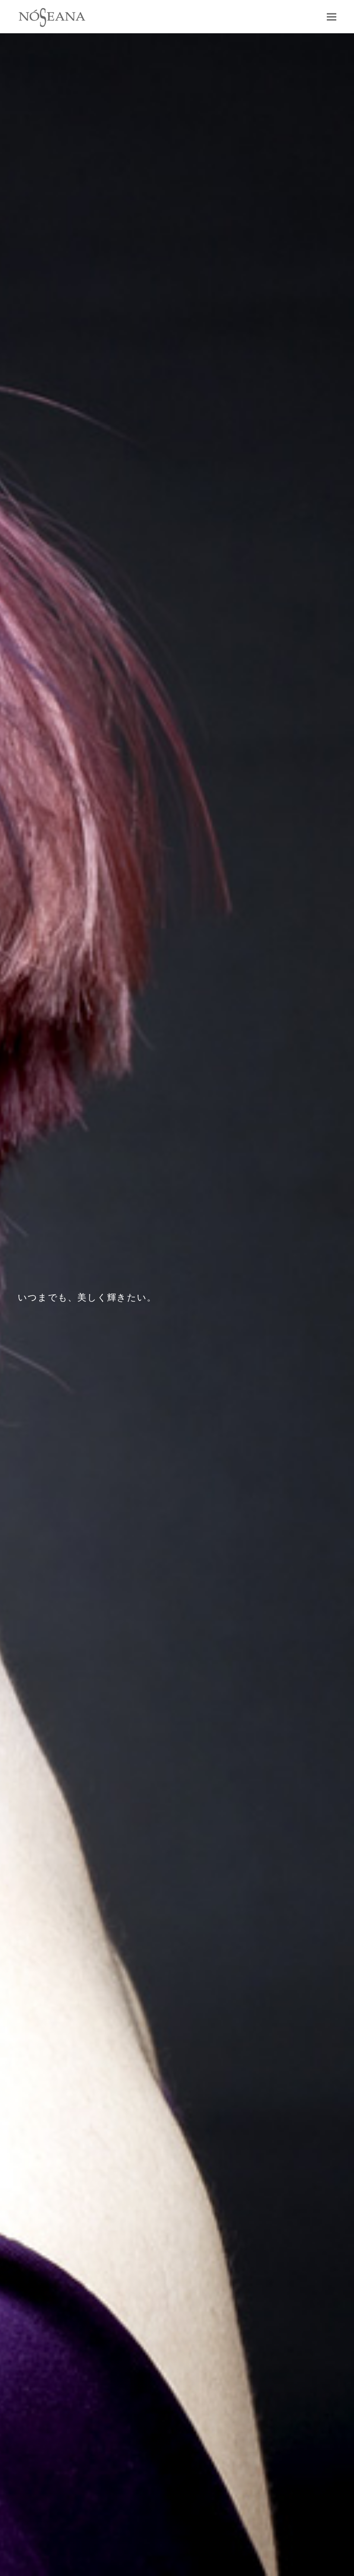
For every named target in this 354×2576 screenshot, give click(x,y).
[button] (332, 17)
